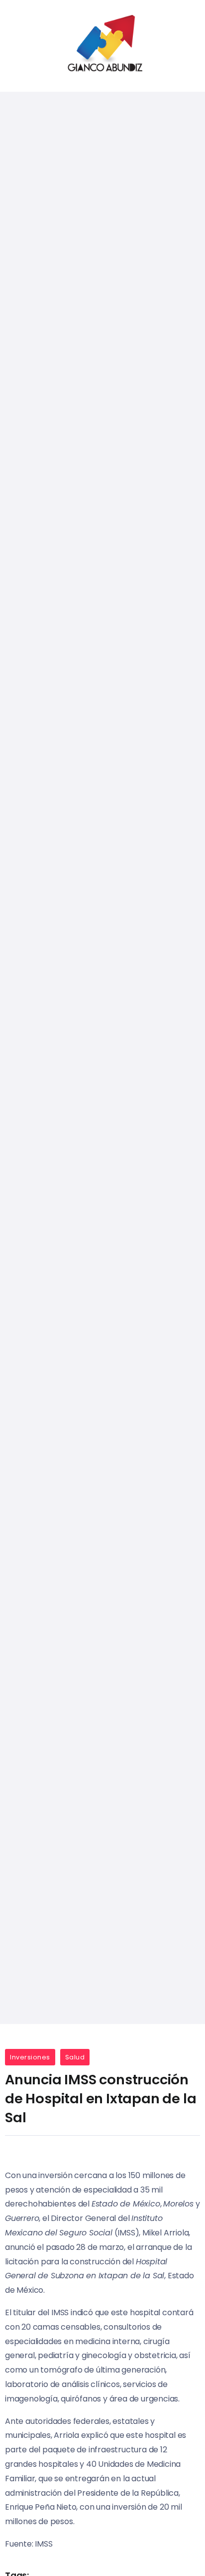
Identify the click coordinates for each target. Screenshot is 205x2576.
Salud (75, 2057)
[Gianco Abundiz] (102, 45)
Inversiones (30, 2057)
